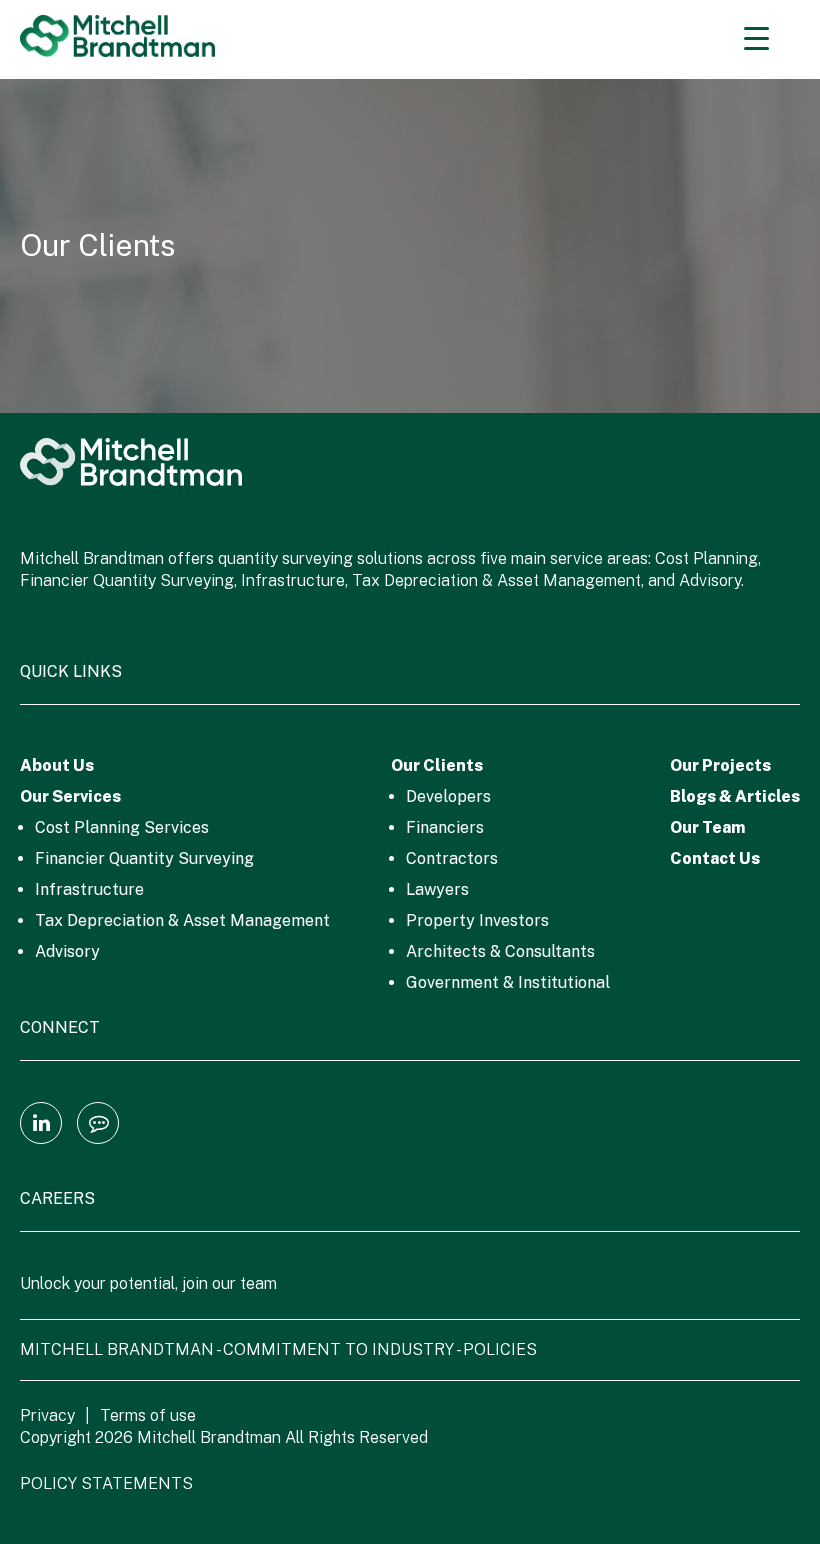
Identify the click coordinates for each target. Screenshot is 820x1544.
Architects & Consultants (500, 951)
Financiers (445, 827)
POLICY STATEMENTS (106, 1483)
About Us (57, 765)
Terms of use (148, 1415)
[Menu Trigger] (756, 37)
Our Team (707, 827)
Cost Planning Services (122, 827)
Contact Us (715, 858)
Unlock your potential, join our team (148, 1283)
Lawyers (437, 889)
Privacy (47, 1415)
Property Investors (477, 920)
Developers (448, 796)
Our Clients (437, 765)
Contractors (452, 858)
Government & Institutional (508, 982)
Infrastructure (89, 889)
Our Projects (720, 765)
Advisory (67, 951)
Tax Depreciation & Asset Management (182, 920)
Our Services (70, 796)
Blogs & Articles (735, 796)
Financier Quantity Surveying (144, 858)
